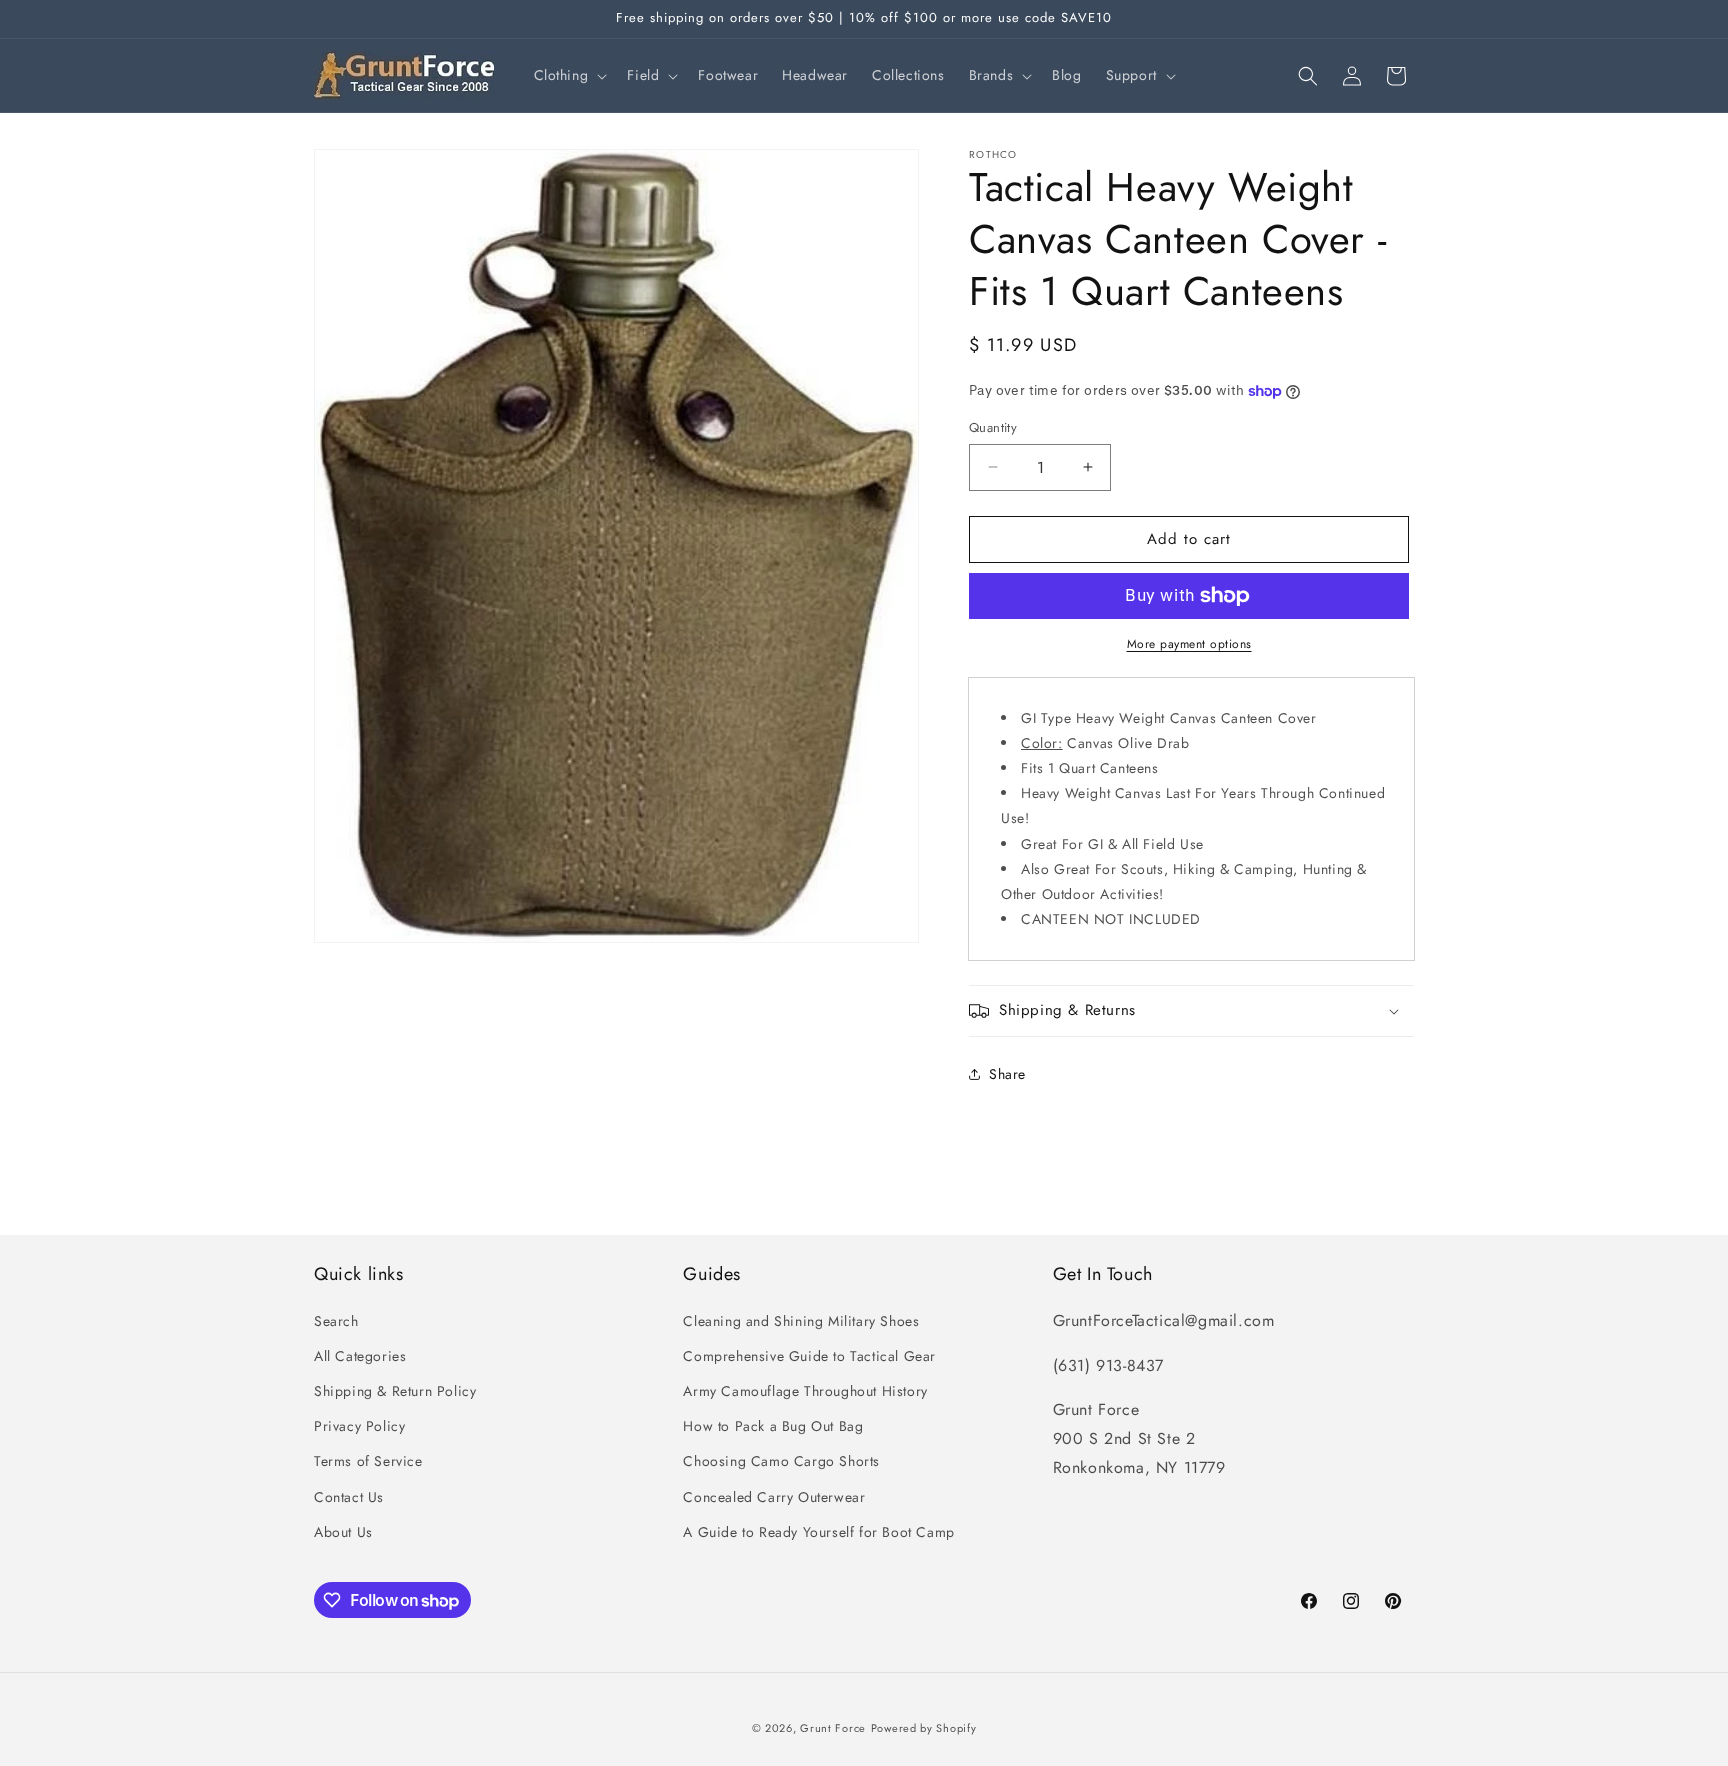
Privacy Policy (359, 1426)
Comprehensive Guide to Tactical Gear (809, 1356)
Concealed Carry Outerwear (774, 1497)
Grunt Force (833, 1728)
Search (336, 1321)
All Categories (360, 1356)
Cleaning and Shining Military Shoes (801, 1321)
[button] (569, 75)
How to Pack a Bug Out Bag (773, 1426)
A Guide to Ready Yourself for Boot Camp (818, 1532)
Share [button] (1007, 1074)
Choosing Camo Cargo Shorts (781, 1461)
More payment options (1189, 644)
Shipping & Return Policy (395, 1391)
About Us (343, 1532)
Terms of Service (368, 1461)
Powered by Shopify (924, 1728)
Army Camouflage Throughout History (805, 1391)
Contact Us (349, 1497)
